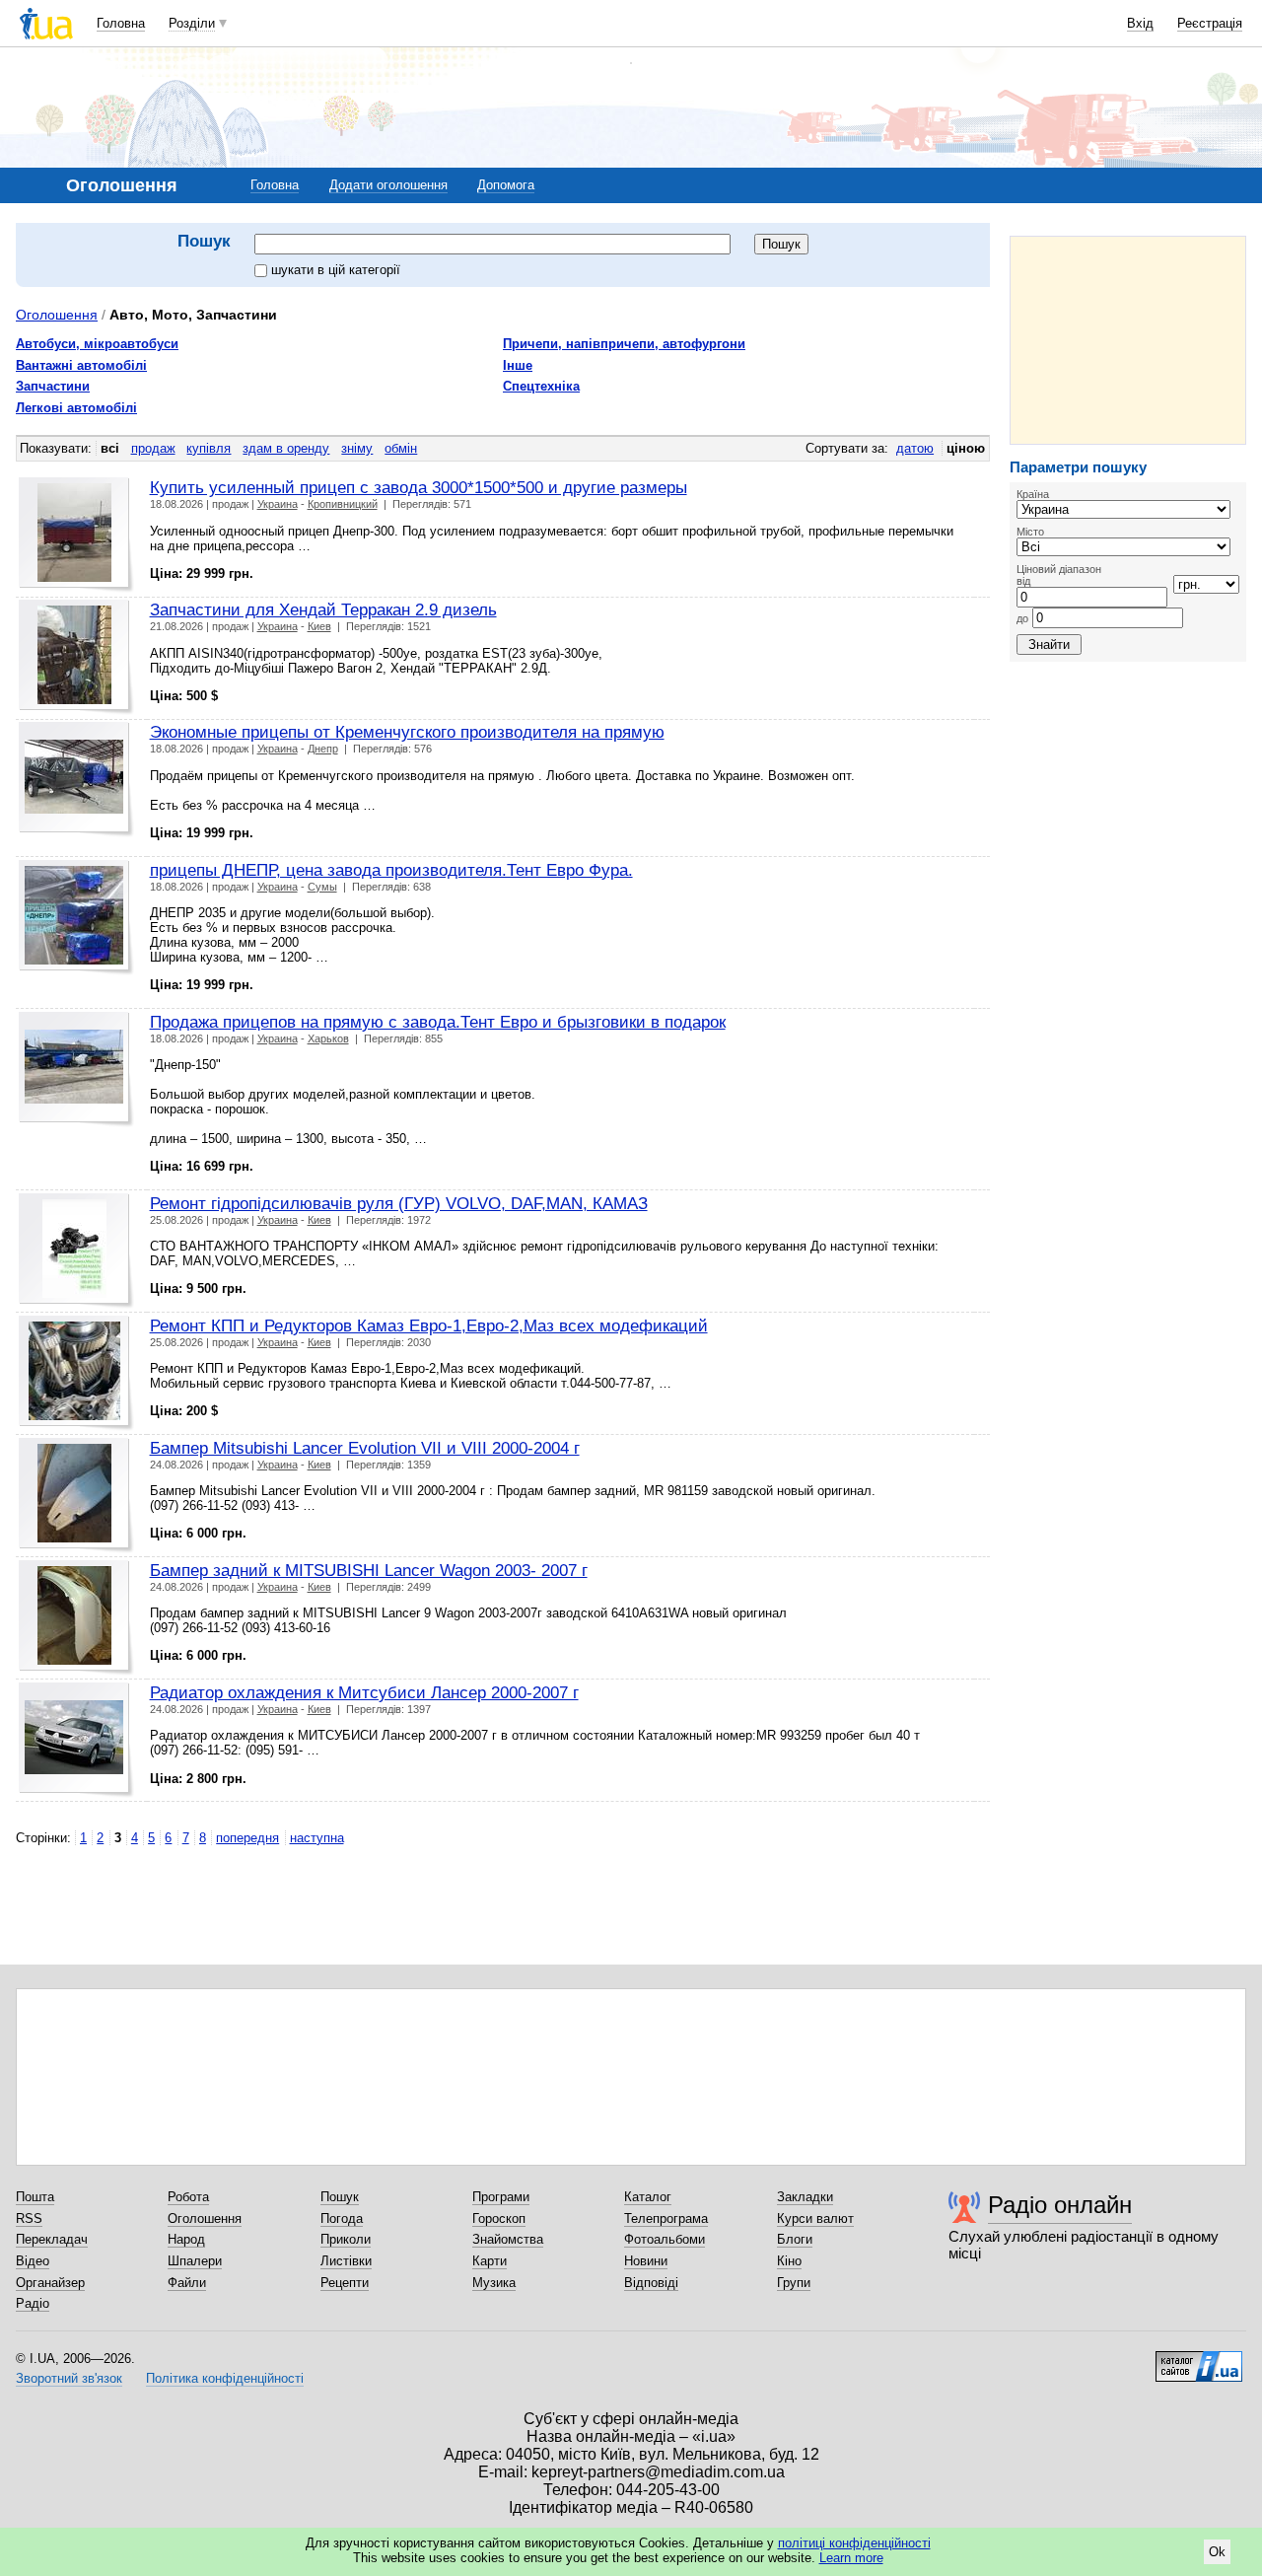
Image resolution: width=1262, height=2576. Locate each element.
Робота (188, 2197)
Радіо (33, 2303)
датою (915, 448)
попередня (247, 1838)
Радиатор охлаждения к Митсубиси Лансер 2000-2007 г (364, 1692)
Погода (342, 2218)
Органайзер (50, 2283)
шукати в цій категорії (336, 270)
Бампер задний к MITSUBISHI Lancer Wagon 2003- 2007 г (369, 1570)
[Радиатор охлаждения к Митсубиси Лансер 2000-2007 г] (76, 1740)
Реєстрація (1210, 23)
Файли (187, 2283)
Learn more (851, 2558)
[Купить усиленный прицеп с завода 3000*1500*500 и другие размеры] (76, 535)
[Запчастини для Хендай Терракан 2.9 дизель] (76, 657)
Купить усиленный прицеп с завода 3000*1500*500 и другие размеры (419, 487)
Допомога (506, 185)
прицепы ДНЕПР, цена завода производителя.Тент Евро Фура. (391, 870)
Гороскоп (499, 2218)
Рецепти (345, 2283)
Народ (186, 2239)
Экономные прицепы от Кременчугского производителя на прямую (407, 732)
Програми (501, 2197)
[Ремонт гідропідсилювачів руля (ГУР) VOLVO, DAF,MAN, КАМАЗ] (76, 1251)
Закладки (805, 2197)
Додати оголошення (388, 185)
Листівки (346, 2261)
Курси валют (815, 2218)
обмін (401, 448)
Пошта (35, 2197)
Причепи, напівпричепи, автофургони (624, 344)
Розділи (192, 23)
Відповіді (651, 2283)
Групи (794, 2283)
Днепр (323, 749)
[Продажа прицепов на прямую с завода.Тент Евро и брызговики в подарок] (76, 1070)
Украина (278, 504)
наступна (317, 1838)
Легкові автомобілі (76, 408)
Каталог (648, 2197)
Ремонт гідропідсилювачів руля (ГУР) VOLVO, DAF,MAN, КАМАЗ (399, 1203)
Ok (1217, 2552)
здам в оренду (286, 448)
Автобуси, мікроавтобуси (97, 344)
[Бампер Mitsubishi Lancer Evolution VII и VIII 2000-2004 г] (76, 1496)
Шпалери (195, 2261)
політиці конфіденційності (854, 2543)
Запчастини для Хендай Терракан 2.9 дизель (323, 609)
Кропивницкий (343, 504)
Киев (319, 626)
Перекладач (52, 2239)
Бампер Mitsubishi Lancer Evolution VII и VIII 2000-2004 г (365, 1448)
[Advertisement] (1128, 340)
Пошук (340, 2197)
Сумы (322, 887)
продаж (153, 448)
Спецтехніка (541, 386)
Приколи (346, 2239)
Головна (121, 23)
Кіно (789, 2261)
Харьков (328, 1038)
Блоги (795, 2239)
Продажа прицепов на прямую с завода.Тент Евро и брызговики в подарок (438, 1022)
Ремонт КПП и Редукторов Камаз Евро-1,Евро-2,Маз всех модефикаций (429, 1325)
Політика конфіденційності (225, 2378)
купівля (209, 448)
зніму (357, 448)
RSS (29, 2218)
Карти (490, 2261)
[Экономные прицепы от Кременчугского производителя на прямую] (76, 780)
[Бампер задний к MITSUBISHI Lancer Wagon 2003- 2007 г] (76, 1618)
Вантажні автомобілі (81, 365)
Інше (518, 365)
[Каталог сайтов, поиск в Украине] (1199, 2359)
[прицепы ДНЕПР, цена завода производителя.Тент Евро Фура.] (76, 918)
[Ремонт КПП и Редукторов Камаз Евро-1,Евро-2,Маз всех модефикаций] (76, 1373)
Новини (646, 2261)
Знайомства (508, 2239)
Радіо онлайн (1060, 2205)
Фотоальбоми (665, 2239)
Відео (33, 2261)
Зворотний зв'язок (69, 2378)
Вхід (1140, 23)
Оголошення (57, 315)
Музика (494, 2283)
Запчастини (53, 386)
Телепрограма (666, 2218)
